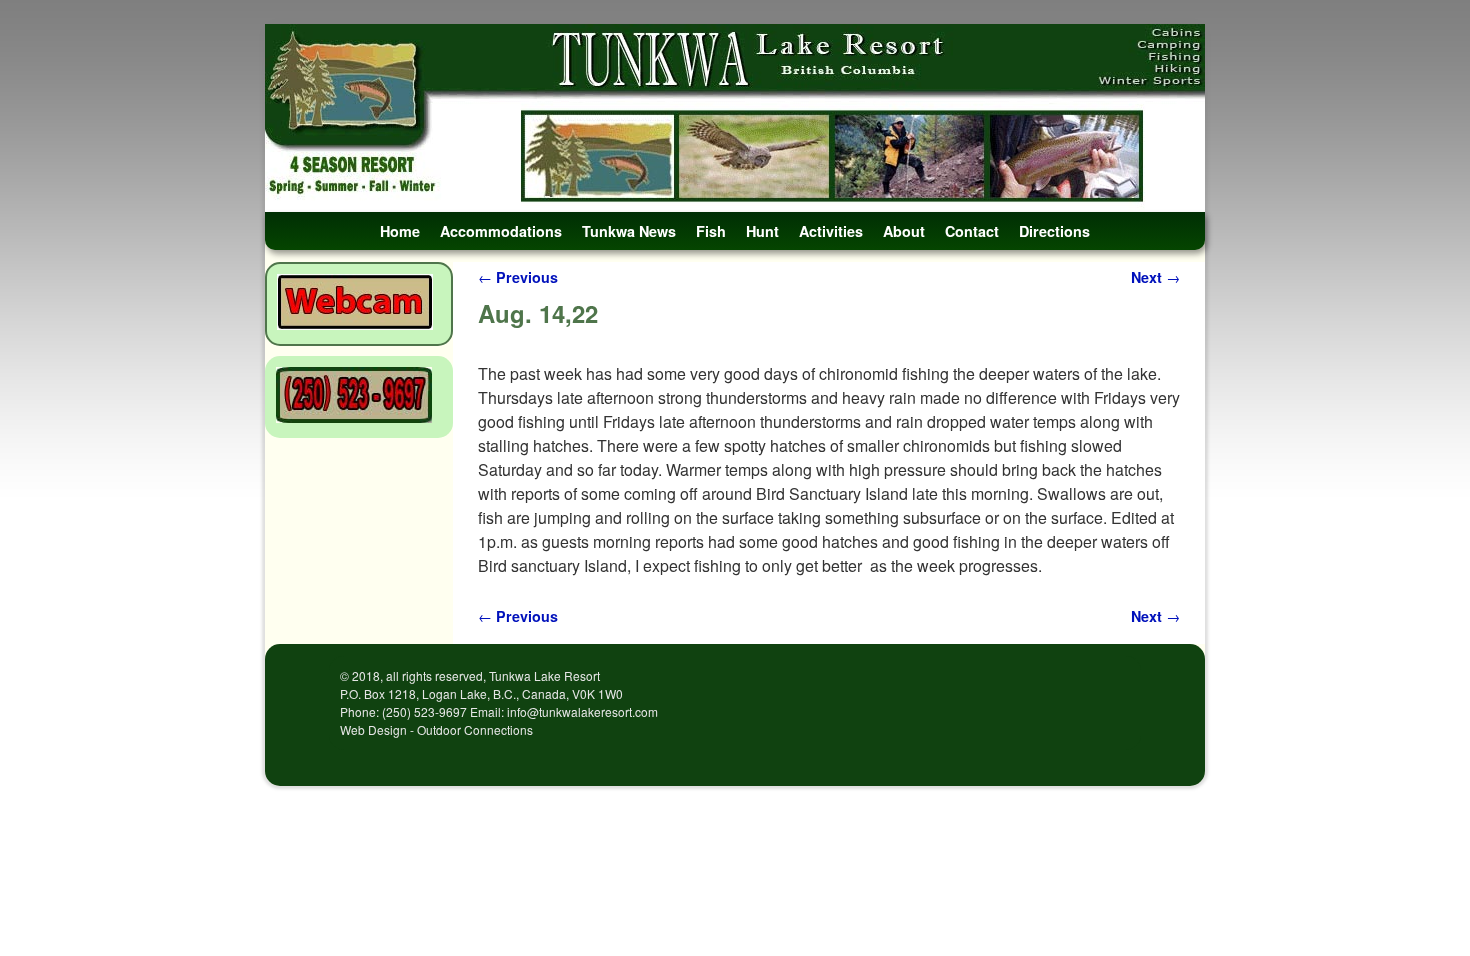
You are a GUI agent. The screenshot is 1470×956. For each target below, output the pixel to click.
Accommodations (501, 231)
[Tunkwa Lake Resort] (735, 118)
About (904, 231)
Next (1155, 277)
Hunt (762, 231)
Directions (1054, 231)
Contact (972, 231)
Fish (711, 231)
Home (400, 231)
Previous (518, 277)
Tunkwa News (629, 231)
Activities (831, 231)
